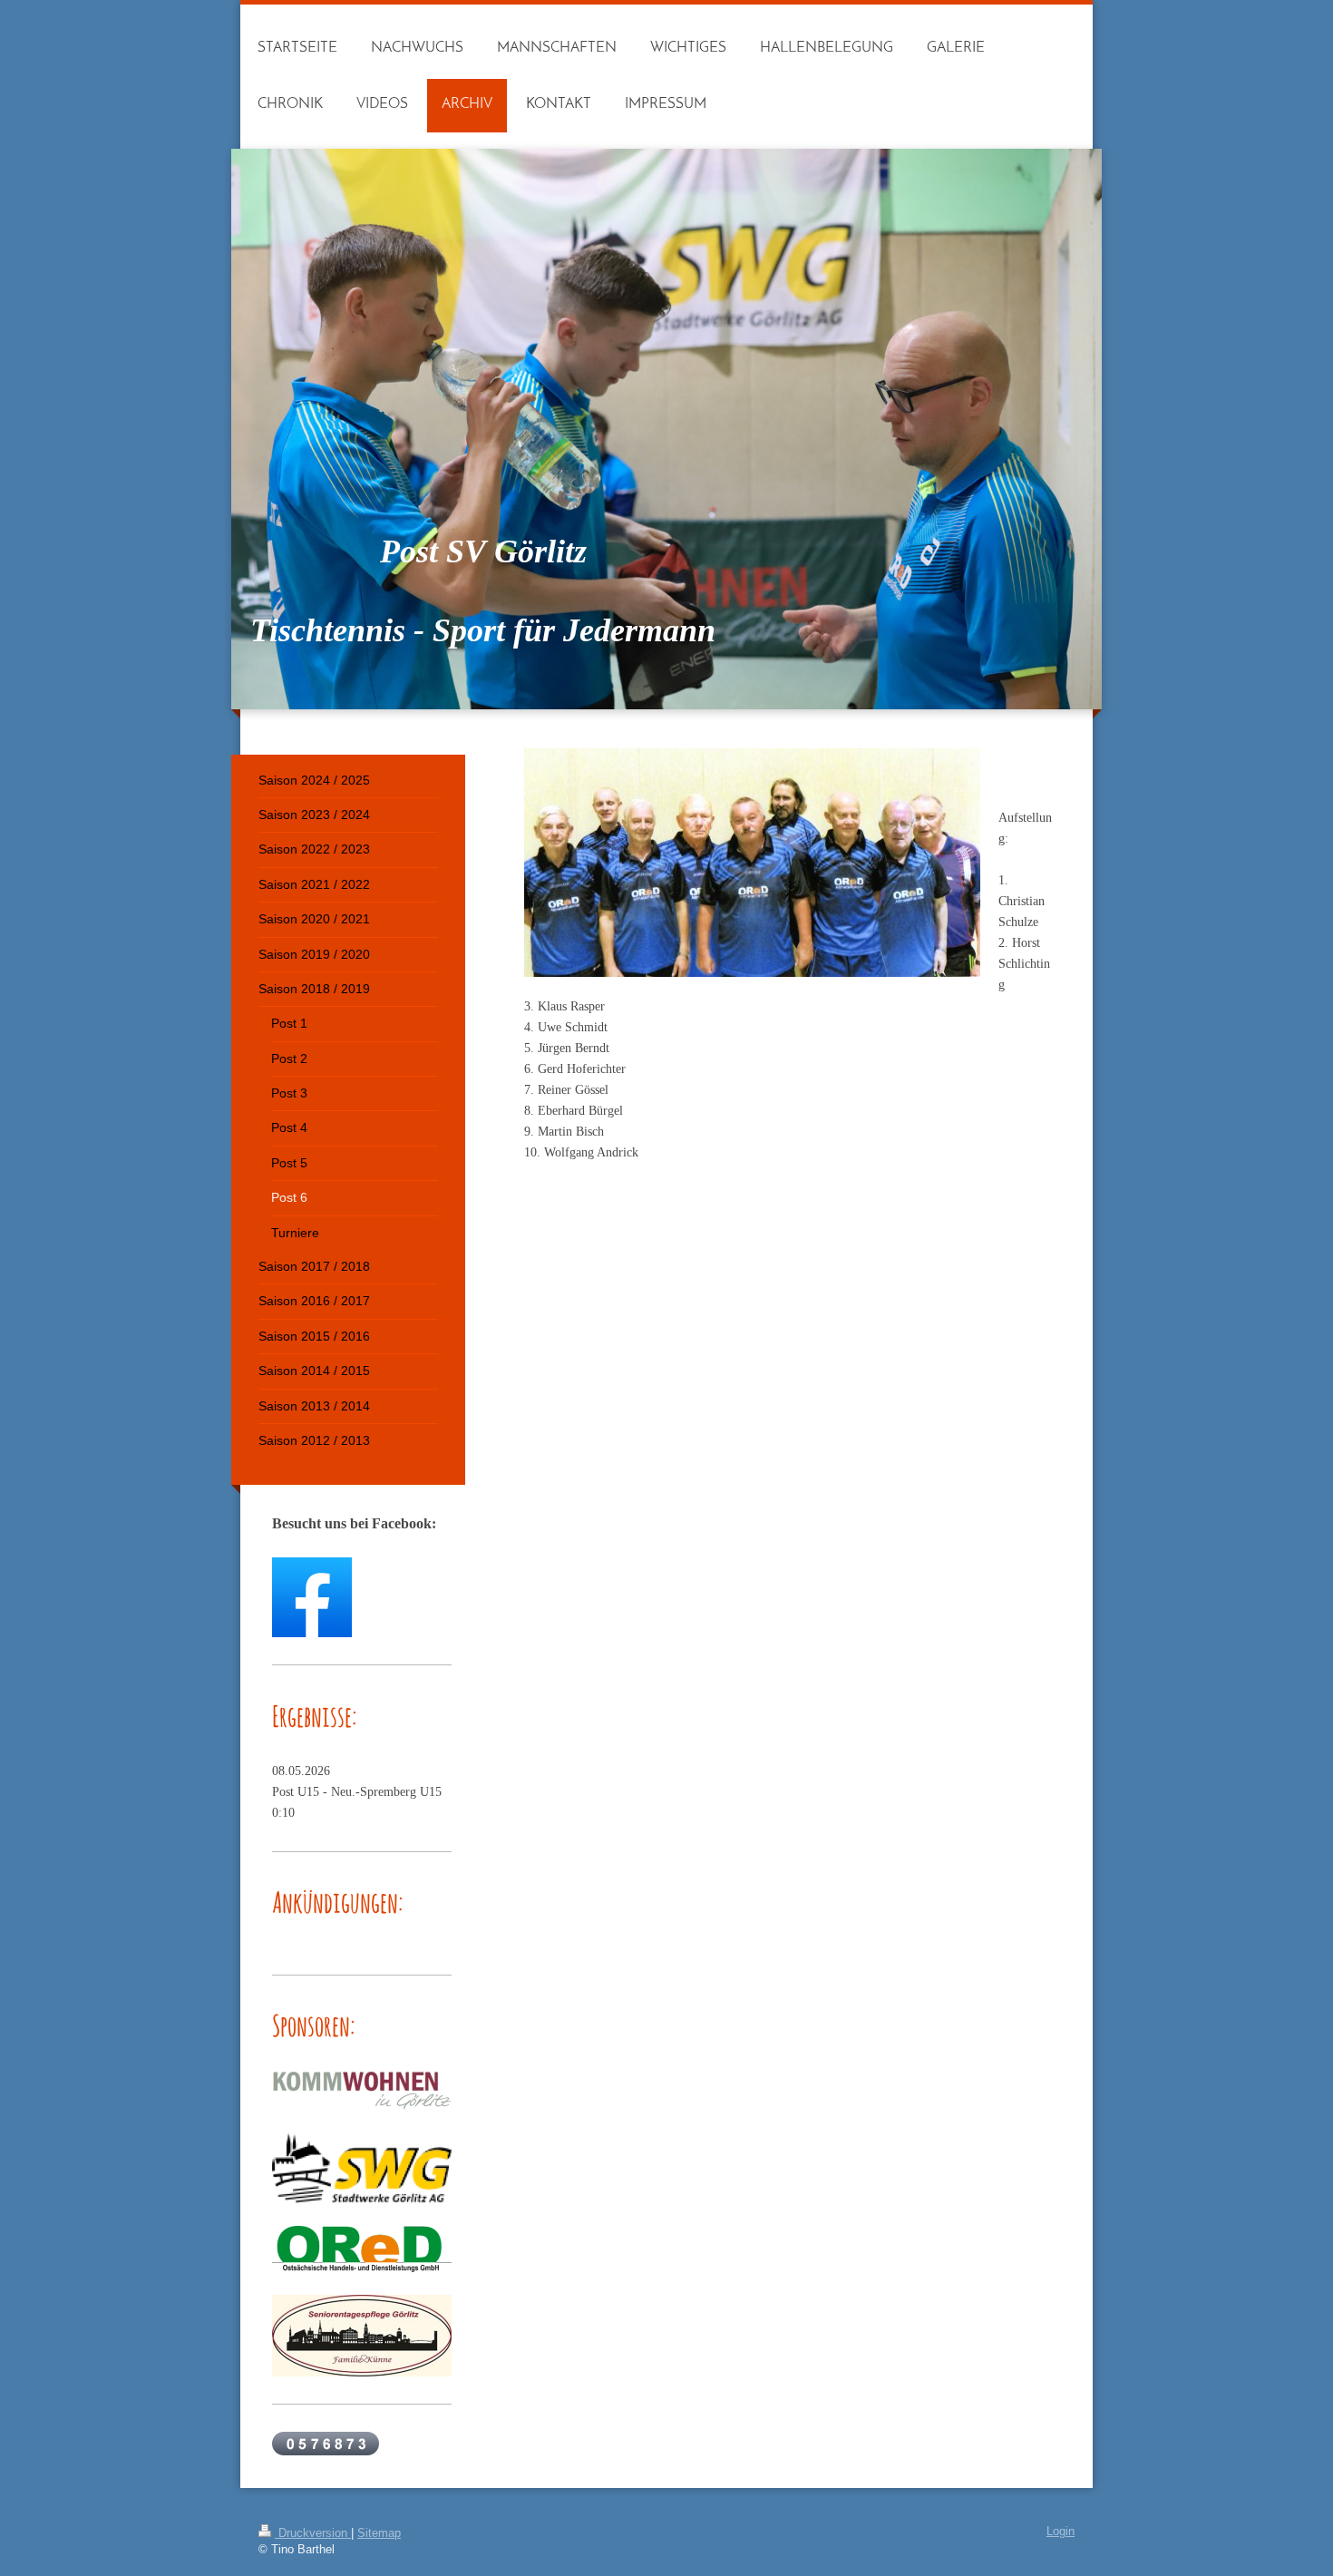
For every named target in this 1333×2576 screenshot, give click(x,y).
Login (1061, 2532)
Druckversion (313, 2533)
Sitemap (379, 2533)
